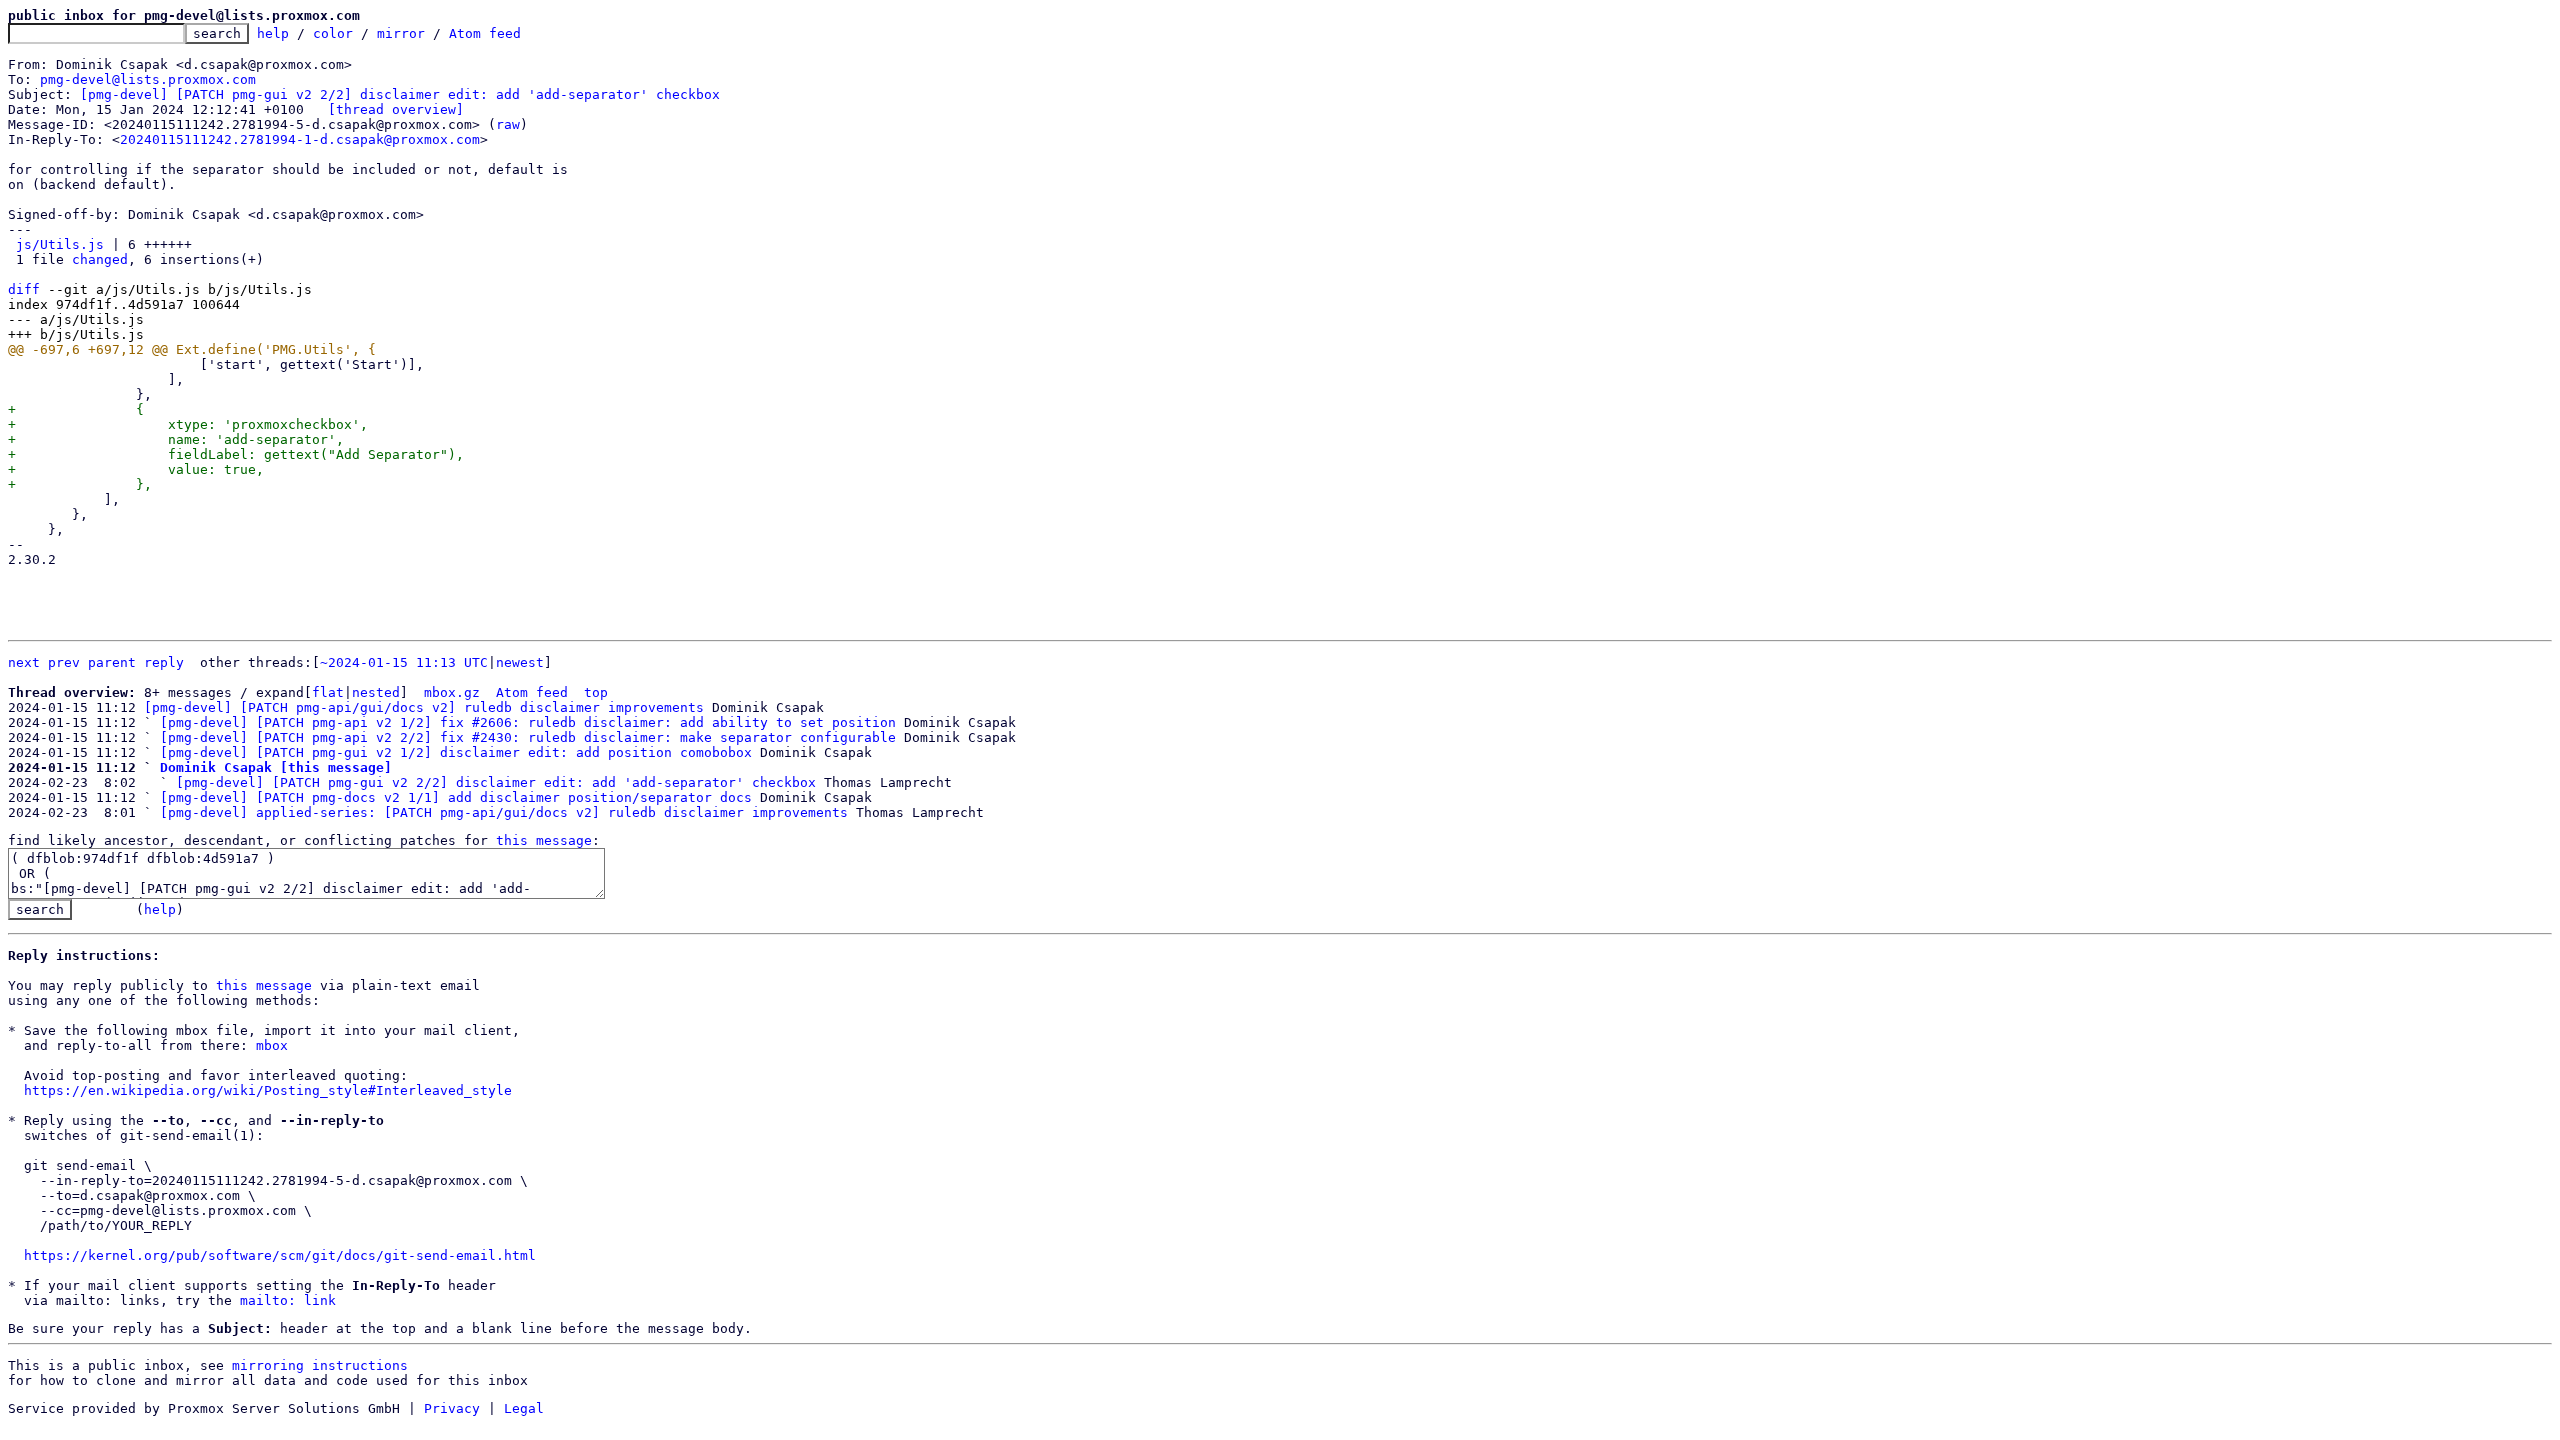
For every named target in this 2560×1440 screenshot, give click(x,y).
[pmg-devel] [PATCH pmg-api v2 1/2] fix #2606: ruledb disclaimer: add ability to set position (528, 722)
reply (164, 662)
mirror (401, 33)
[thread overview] (396, 109)
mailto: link (288, 1300)
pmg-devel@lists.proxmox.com (148, 79)
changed (100, 259)
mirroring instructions (320, 1365)
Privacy (452, 1408)
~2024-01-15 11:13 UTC (404, 662)
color (333, 33)
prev (64, 662)
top (596, 692)
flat (328, 692)
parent (112, 662)
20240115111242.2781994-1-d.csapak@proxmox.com (300, 139)
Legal (524, 1408)
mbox (272, 1045)
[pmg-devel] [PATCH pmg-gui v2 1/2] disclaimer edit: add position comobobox (456, 752)
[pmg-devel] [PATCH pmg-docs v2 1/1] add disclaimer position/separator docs (456, 797)
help (273, 33)
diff (24, 289)
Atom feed (485, 33)
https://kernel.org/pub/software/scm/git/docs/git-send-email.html (280, 1255)
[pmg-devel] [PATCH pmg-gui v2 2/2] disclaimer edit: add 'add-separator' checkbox (400, 94)
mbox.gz (452, 692)
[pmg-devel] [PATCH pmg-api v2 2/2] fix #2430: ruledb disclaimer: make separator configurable (528, 737)
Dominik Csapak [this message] (276, 767)
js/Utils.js (60, 244)
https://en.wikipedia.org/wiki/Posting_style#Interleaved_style (268, 1090)
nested (376, 692)
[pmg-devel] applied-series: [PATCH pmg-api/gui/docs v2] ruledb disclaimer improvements (504, 812)
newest (520, 662)
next (24, 662)
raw (508, 124)
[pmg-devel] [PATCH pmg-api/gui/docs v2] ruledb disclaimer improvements (424, 707)
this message (544, 840)
